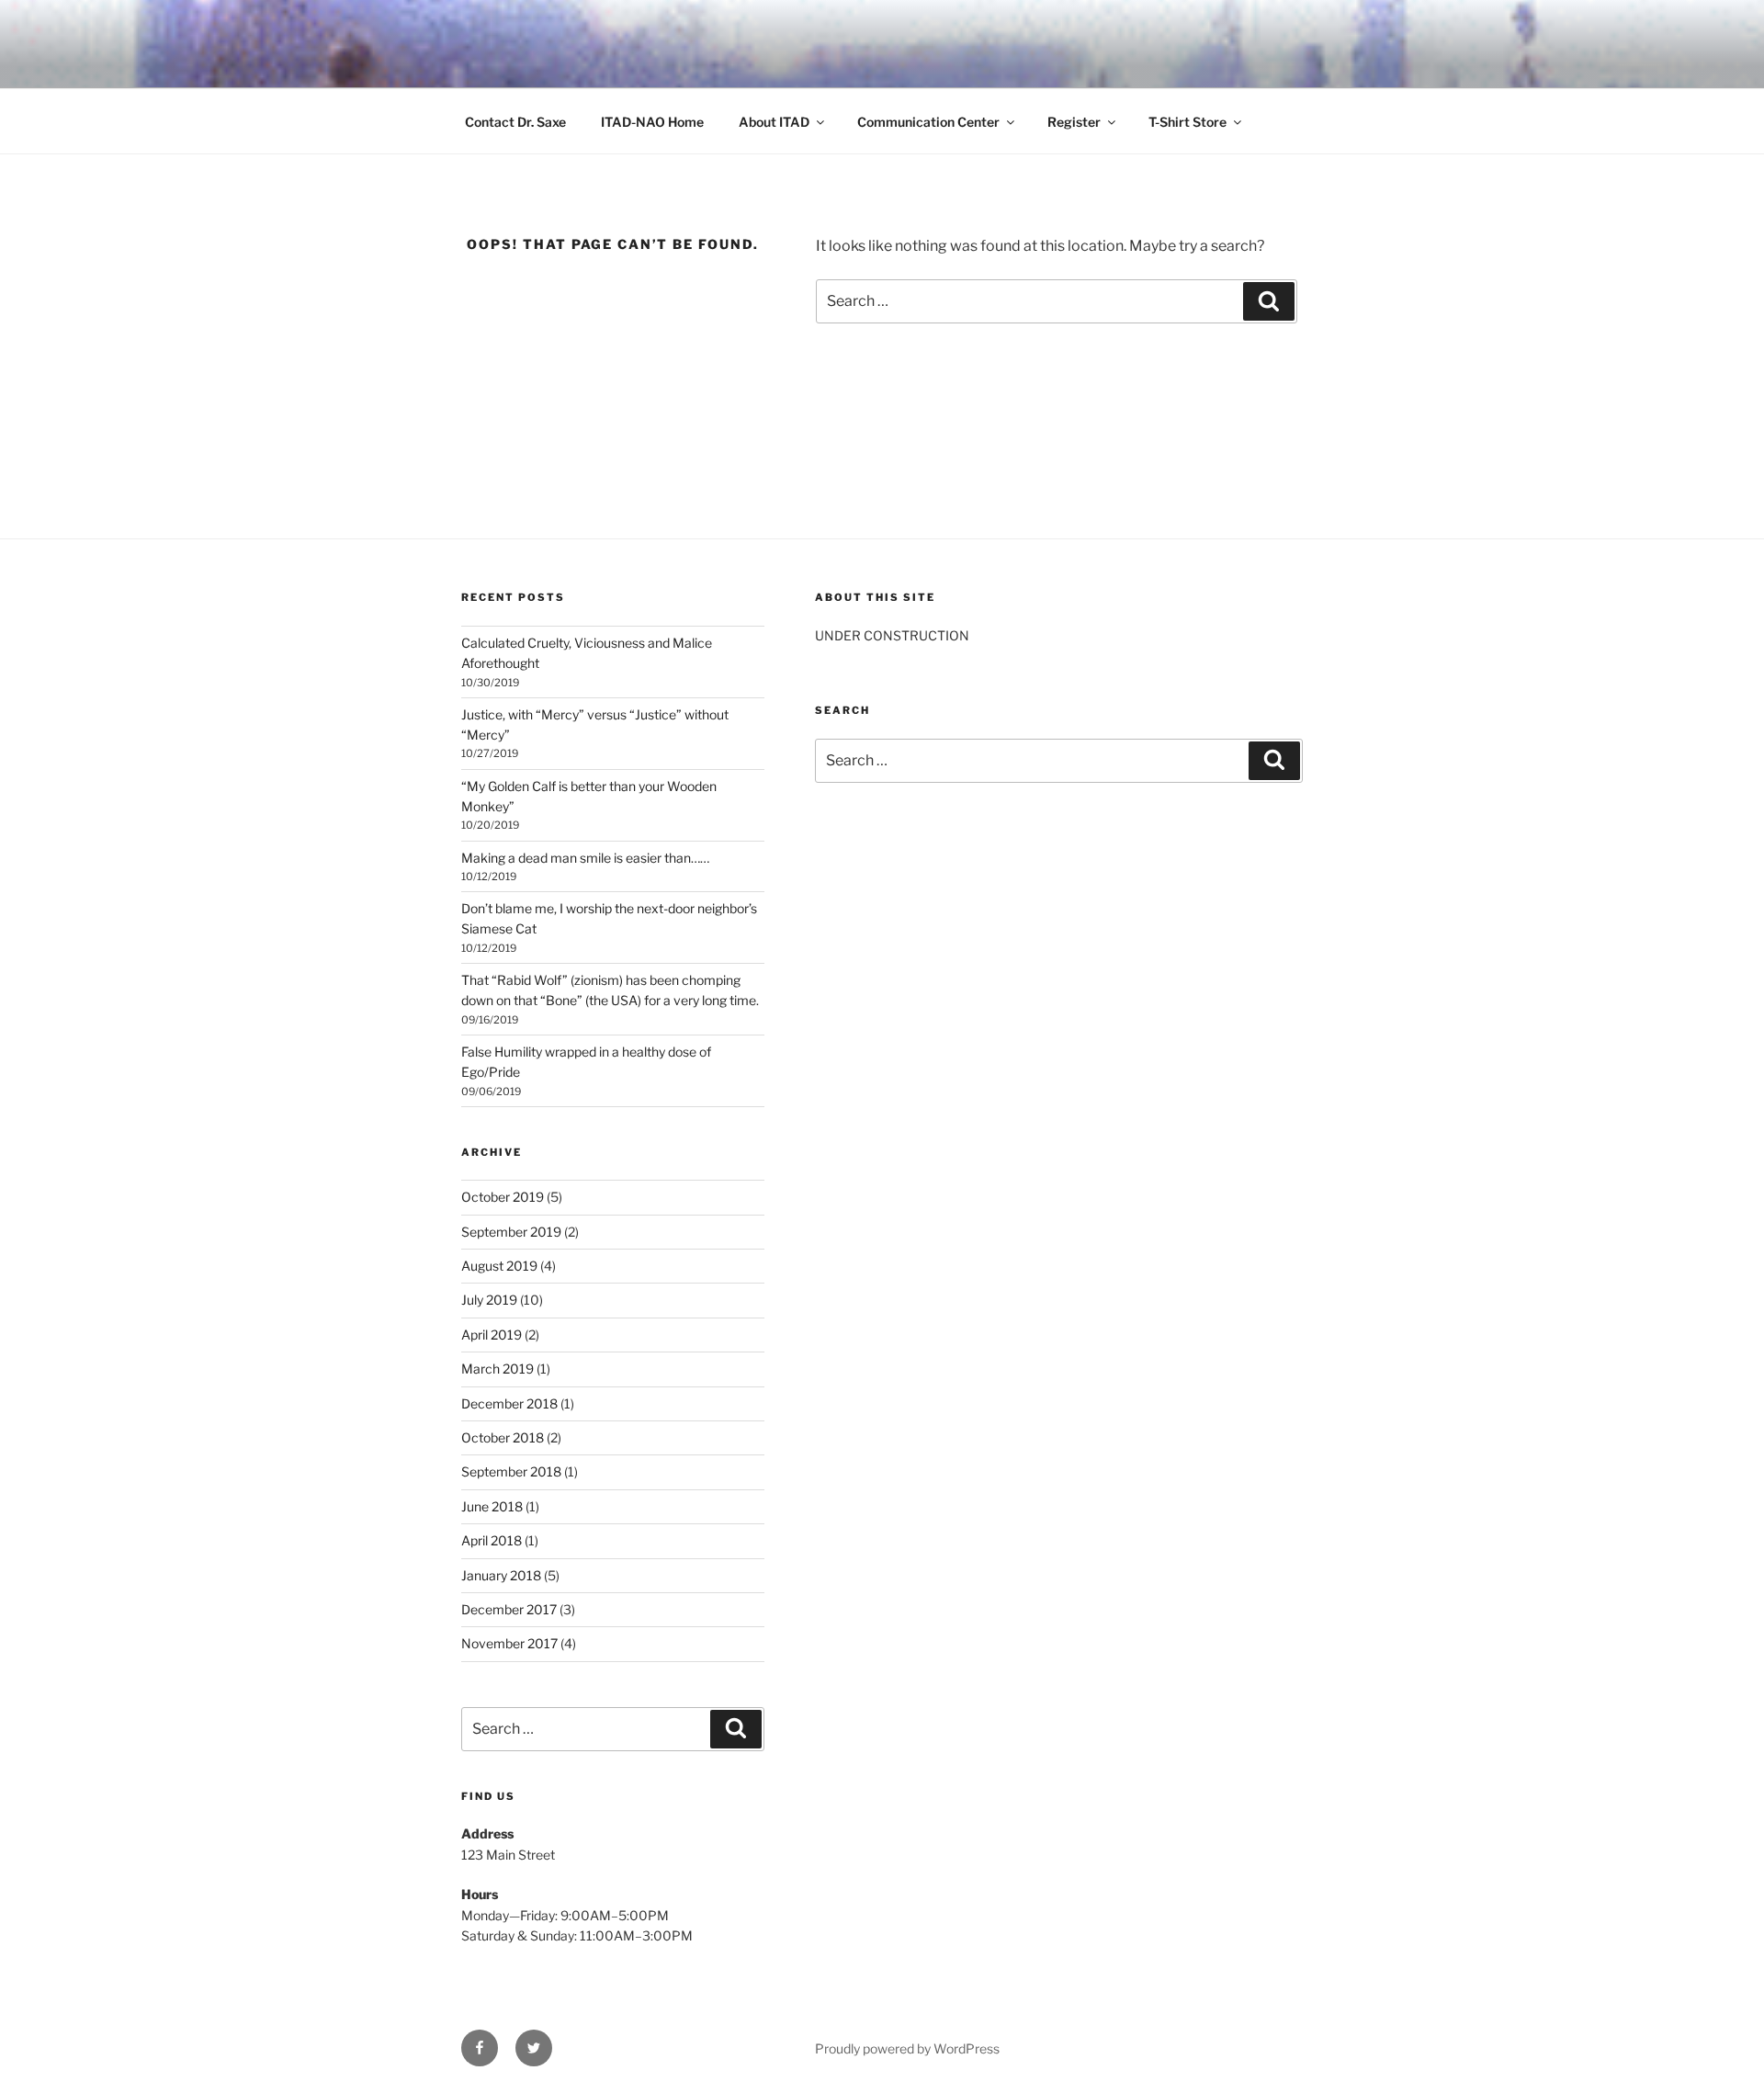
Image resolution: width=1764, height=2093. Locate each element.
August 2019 (499, 1266)
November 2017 (509, 1643)
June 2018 (492, 1506)
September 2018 (511, 1471)
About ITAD (774, 122)
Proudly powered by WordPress (907, 2048)
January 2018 (501, 1575)
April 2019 (492, 1335)
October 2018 (503, 1437)
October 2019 (503, 1197)
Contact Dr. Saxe (515, 122)
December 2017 (509, 1609)
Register (1074, 122)
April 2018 (492, 1540)
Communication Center (928, 122)
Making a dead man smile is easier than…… (585, 858)
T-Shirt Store (1187, 122)
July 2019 (489, 1300)
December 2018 (509, 1403)
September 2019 (511, 1232)
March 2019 (498, 1369)
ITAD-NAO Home (652, 122)
